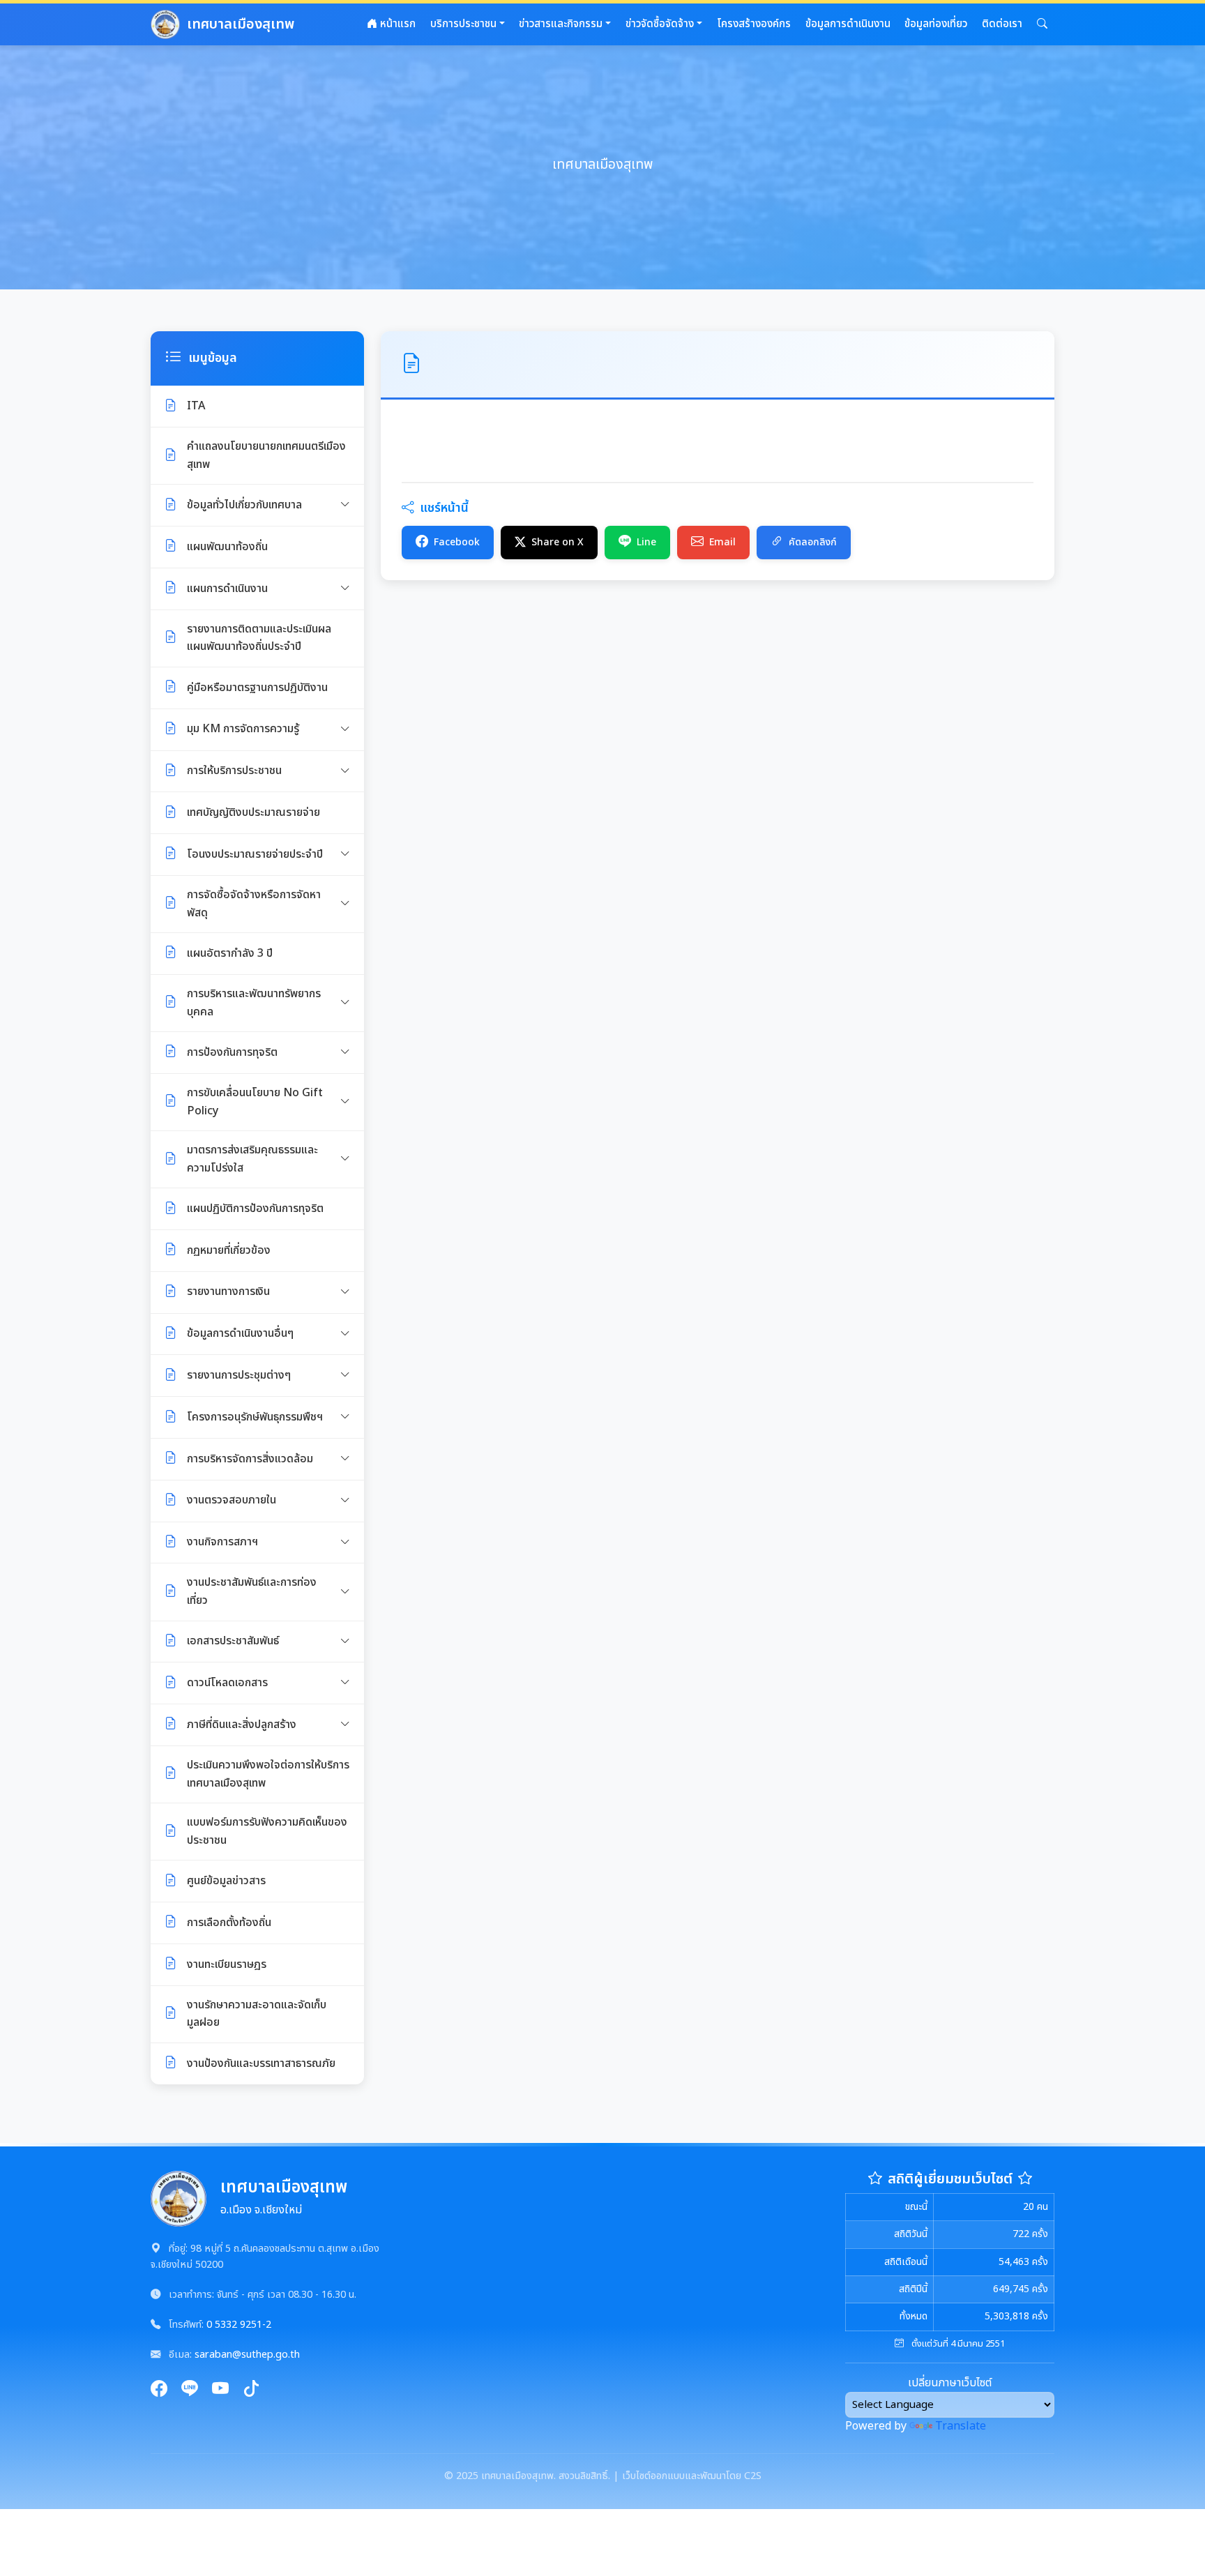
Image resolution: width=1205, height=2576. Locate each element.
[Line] (190, 2390)
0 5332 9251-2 (239, 2325)
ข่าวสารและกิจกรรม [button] (561, 24)
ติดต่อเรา (1002, 24)
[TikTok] (251, 2390)
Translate (961, 2426)
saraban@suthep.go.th (247, 2355)
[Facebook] (159, 2390)
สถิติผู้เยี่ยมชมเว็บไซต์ (950, 2179)
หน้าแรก (396, 24)
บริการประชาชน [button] (463, 24)
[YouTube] (220, 2390)
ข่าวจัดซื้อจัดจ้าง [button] (660, 24)
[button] (1042, 24)
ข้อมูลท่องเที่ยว (936, 24)
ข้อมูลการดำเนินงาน (848, 24)
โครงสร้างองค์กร (754, 24)
